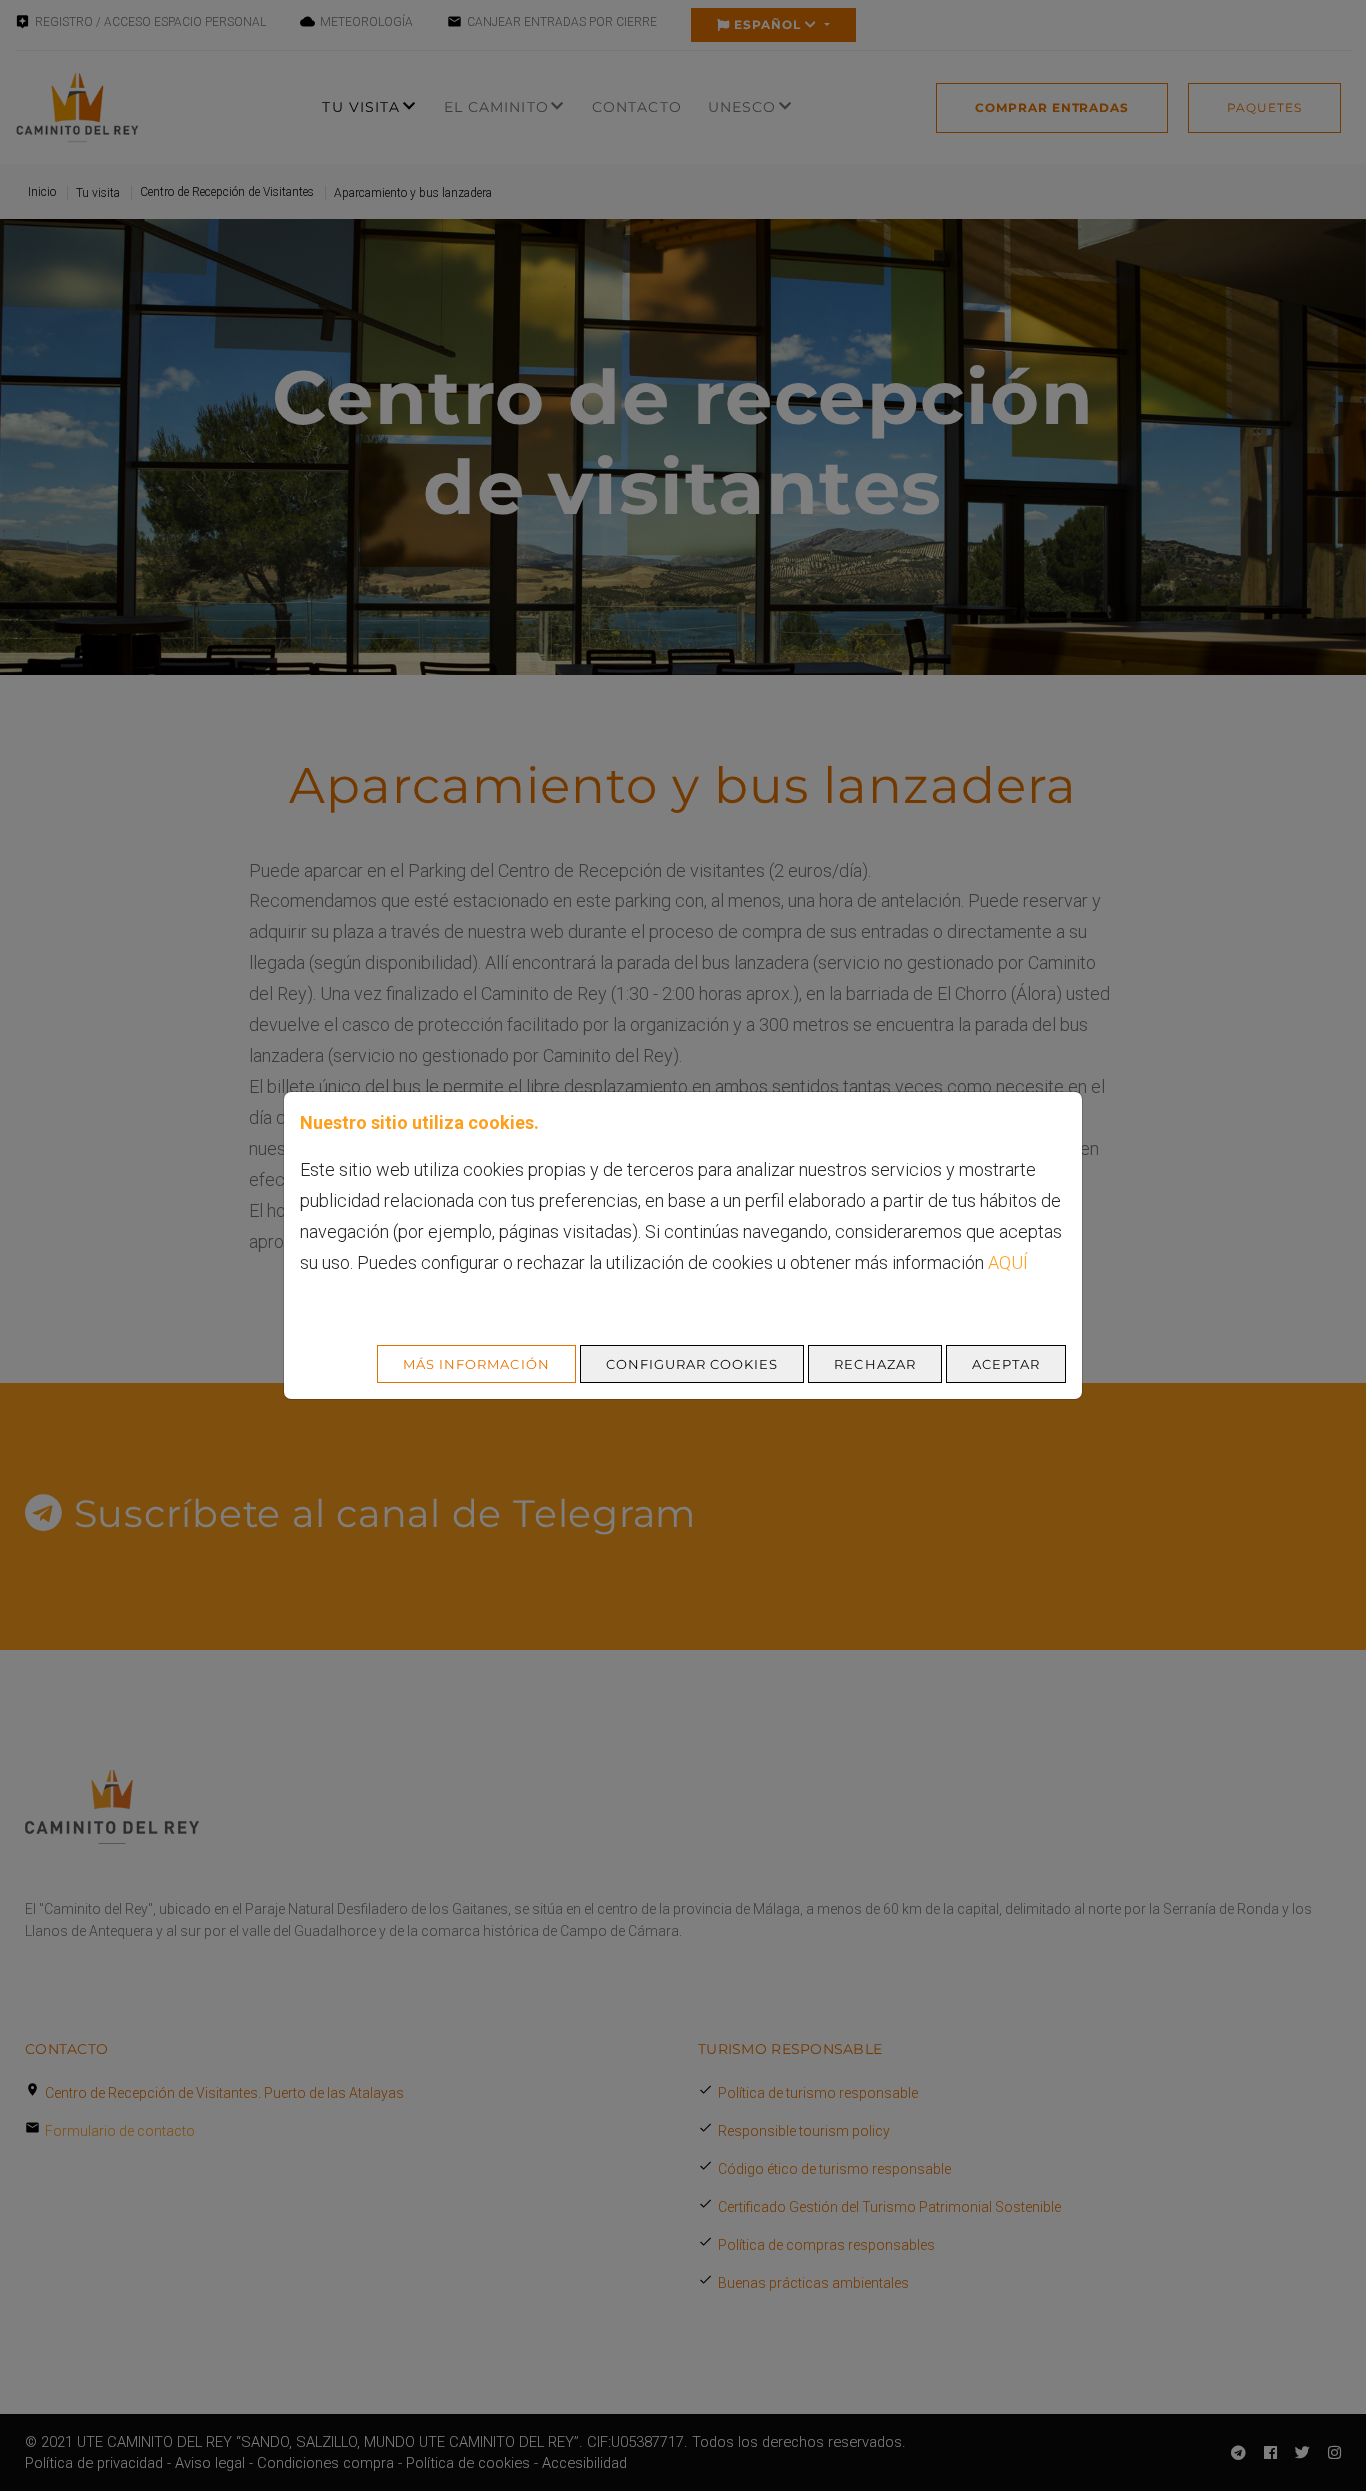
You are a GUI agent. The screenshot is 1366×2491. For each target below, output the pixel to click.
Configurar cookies (692, 1364)
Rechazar (874, 1364)
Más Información (476, 1364)
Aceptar (1006, 1364)
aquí (1008, 1262)
